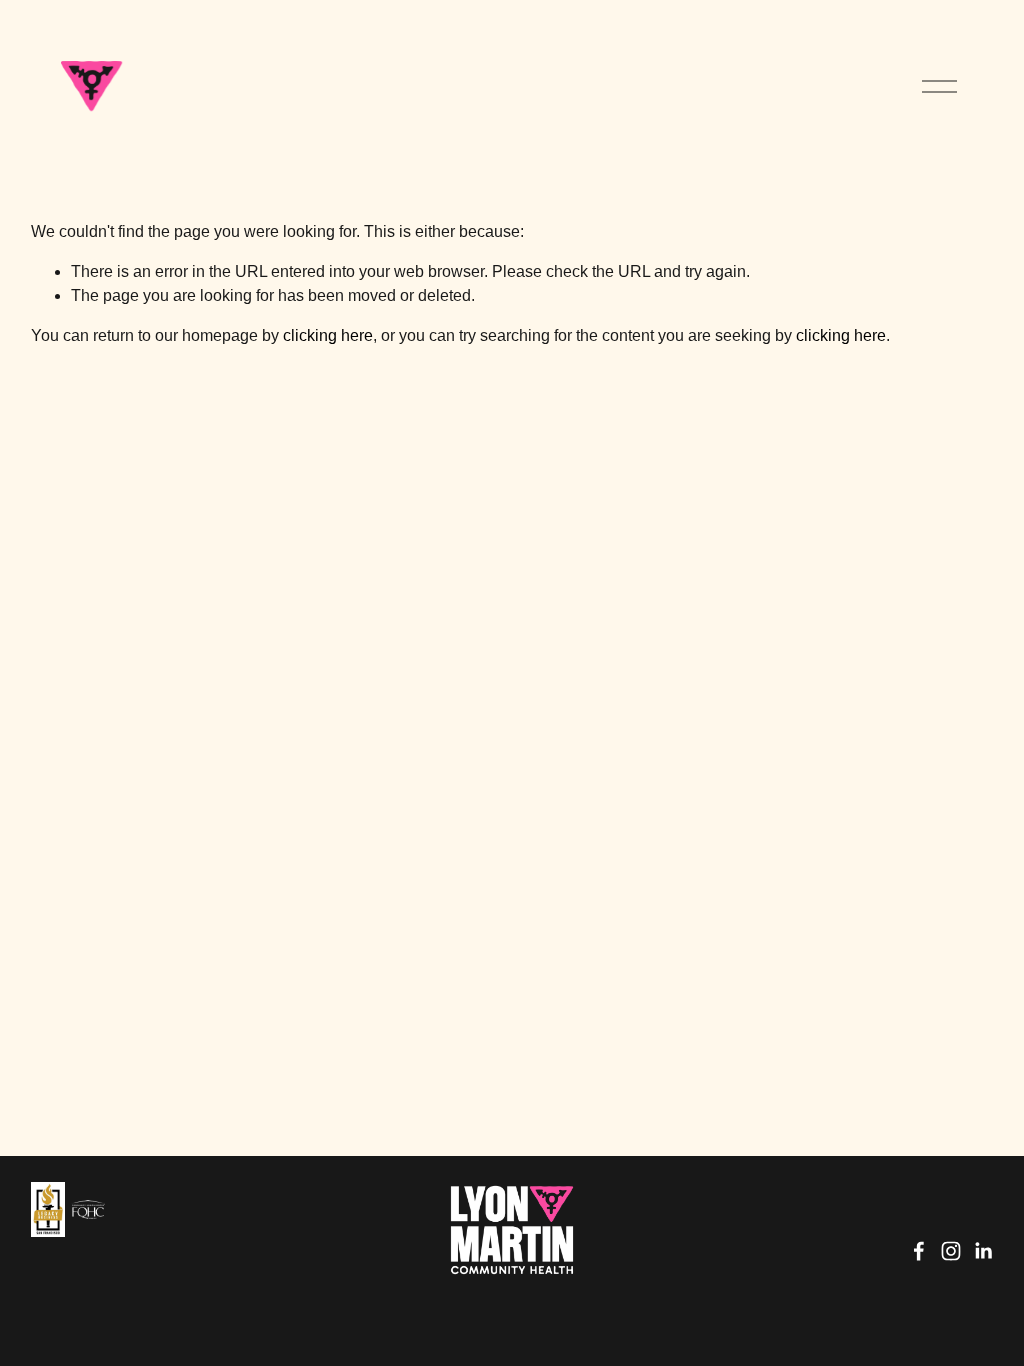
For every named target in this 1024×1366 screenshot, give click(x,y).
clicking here (328, 335)
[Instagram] (951, 1251)
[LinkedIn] (983, 1251)
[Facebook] (919, 1251)
